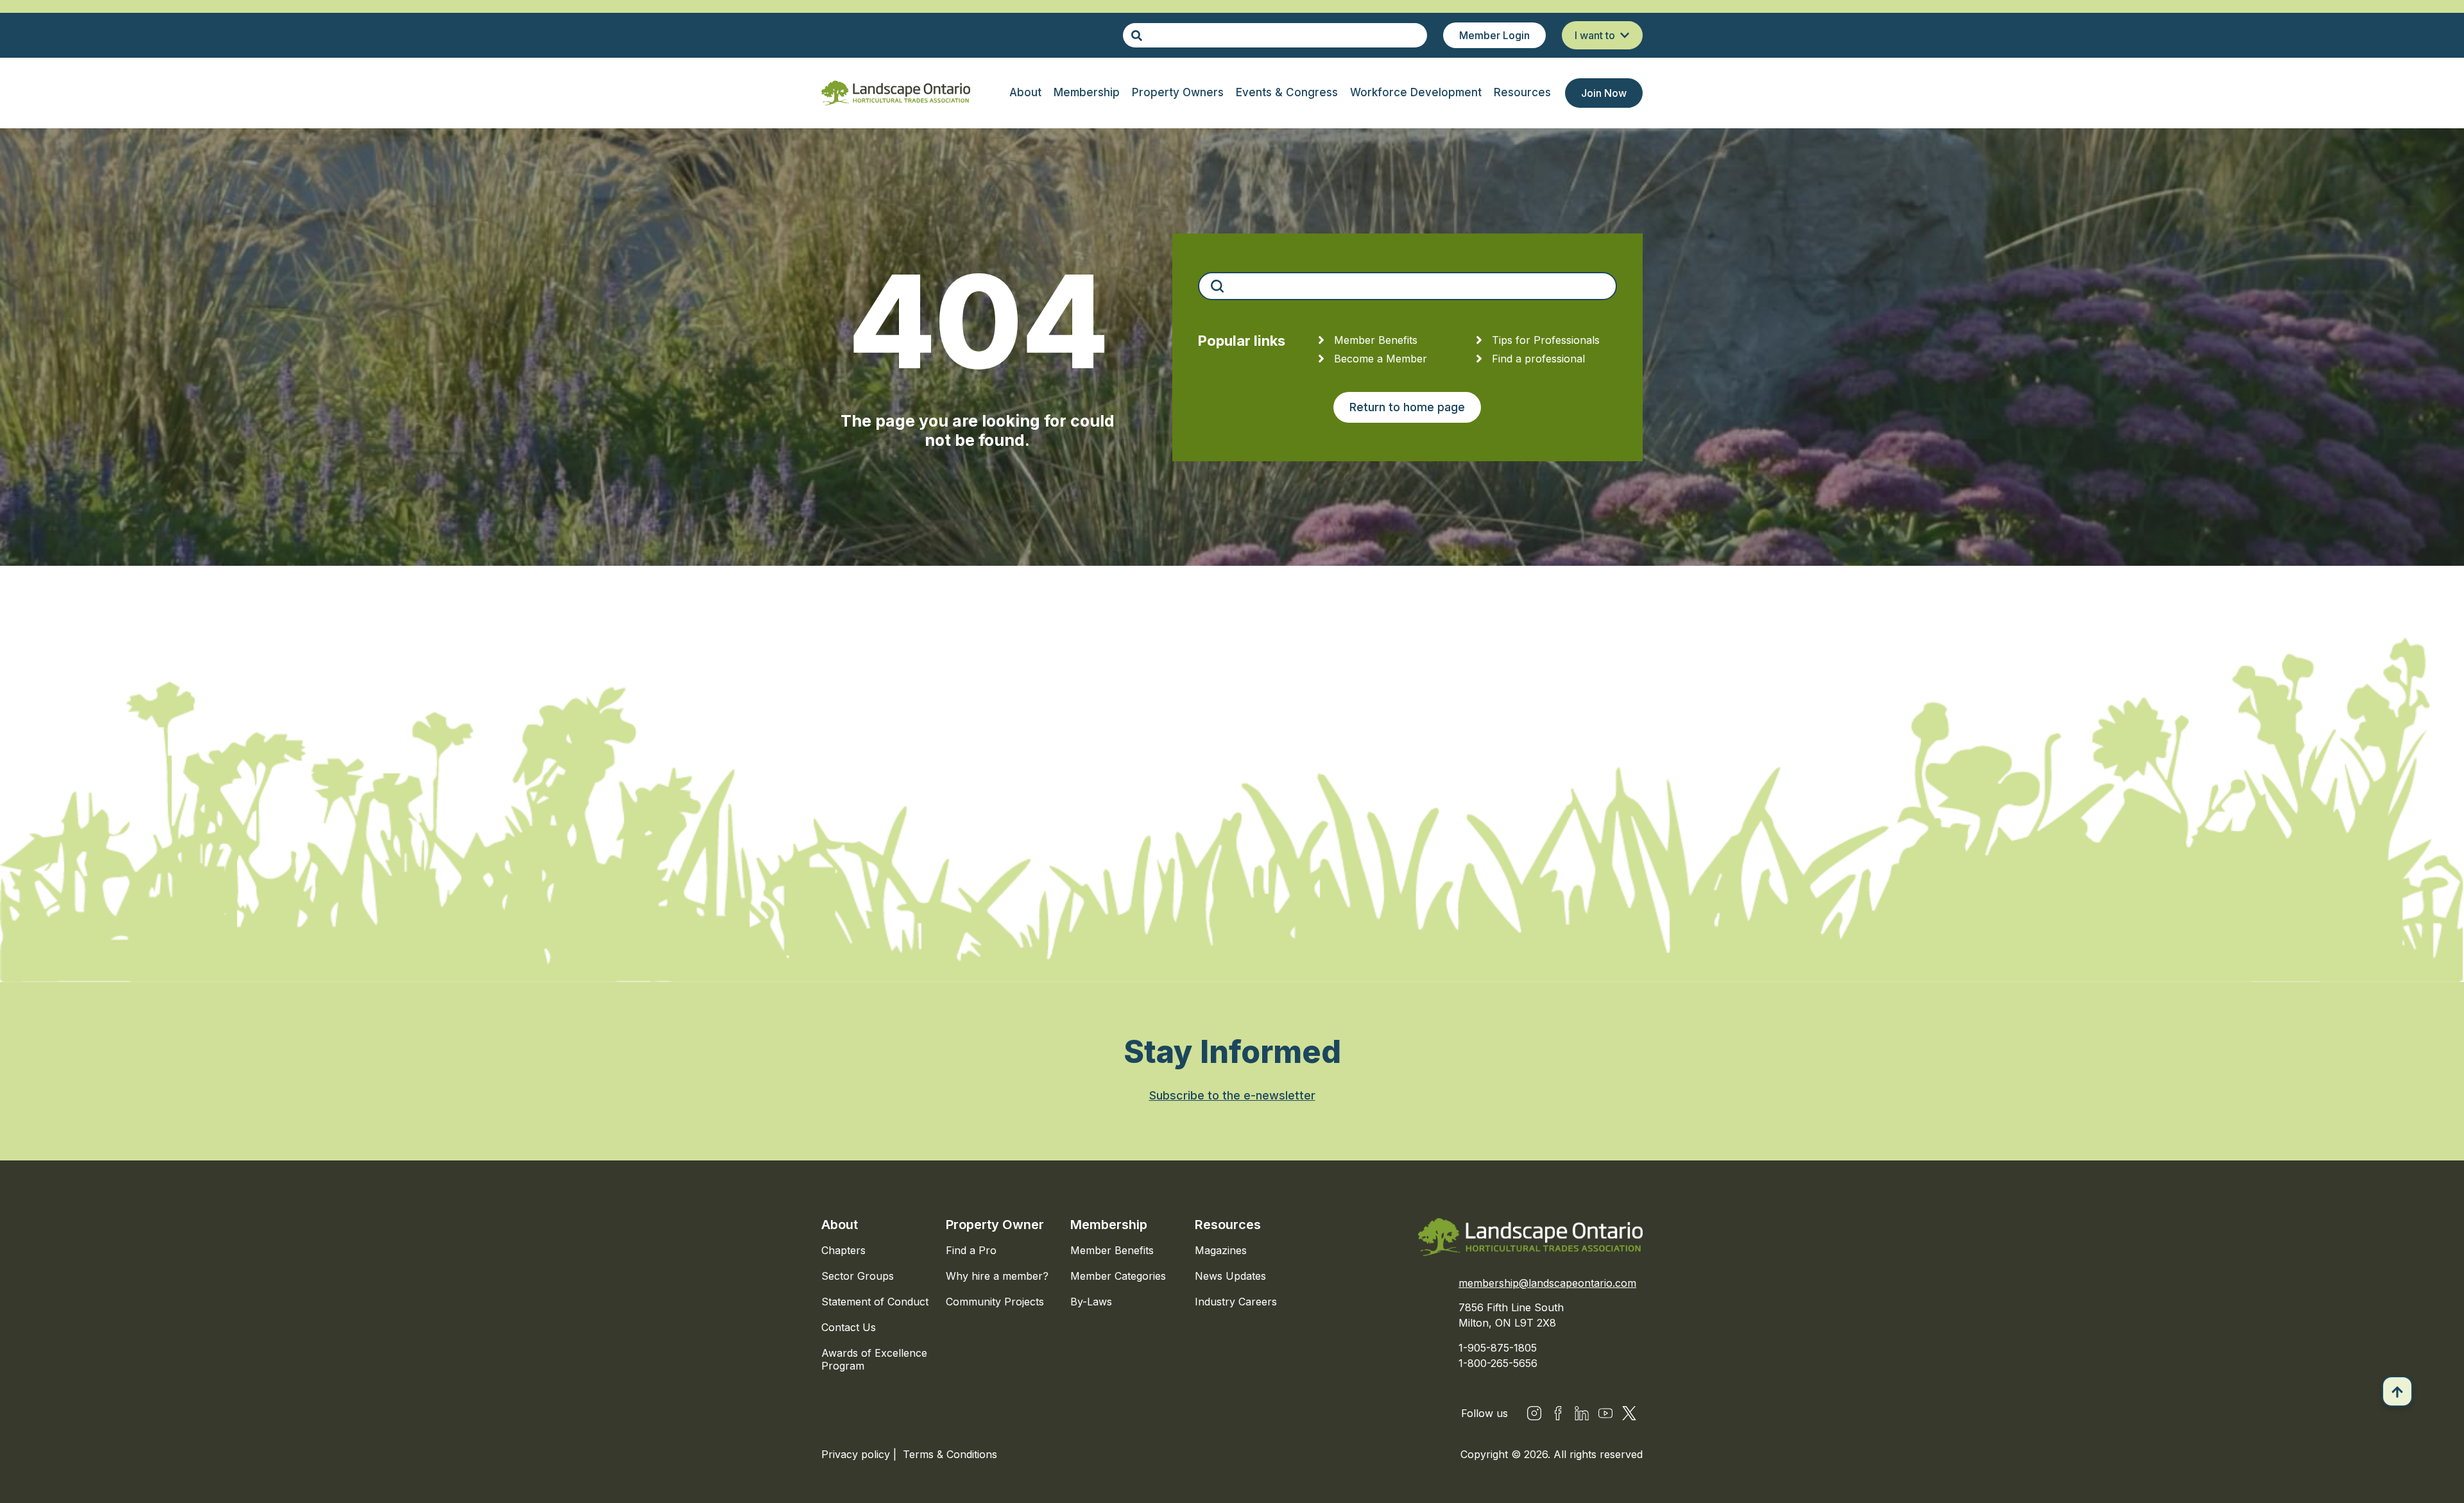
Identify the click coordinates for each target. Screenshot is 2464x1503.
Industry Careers (1236, 1302)
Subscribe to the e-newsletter (1232, 1095)
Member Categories (1118, 1276)
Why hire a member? (997, 1276)
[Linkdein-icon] (1582, 1413)
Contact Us (849, 1327)
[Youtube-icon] (1605, 1413)
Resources (1228, 1225)
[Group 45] (1629, 1413)
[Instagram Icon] (1534, 1413)
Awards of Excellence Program (874, 1359)
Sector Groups (858, 1276)
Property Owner (995, 1225)
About (840, 1225)
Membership (1109, 1225)
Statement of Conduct (875, 1302)
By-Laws (1091, 1302)
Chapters (843, 1250)
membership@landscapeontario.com (1547, 1283)
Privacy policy (857, 1454)
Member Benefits (1112, 1250)
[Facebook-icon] (1558, 1413)
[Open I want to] (1625, 35)
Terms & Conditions (950, 1454)
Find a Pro (971, 1250)
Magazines (1221, 1250)
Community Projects (995, 1302)
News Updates (1230, 1276)
